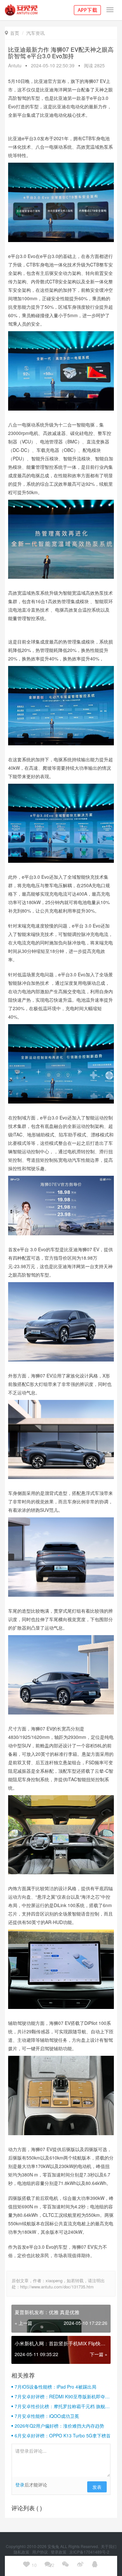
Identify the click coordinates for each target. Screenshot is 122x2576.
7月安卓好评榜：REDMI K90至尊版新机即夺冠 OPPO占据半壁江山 (62, 2396)
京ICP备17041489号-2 (89, 2552)
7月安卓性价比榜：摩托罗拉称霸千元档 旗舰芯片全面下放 (62, 2406)
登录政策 (59, 2552)
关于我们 (109, 2546)
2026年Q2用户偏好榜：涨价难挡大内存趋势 (59, 2426)
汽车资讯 (35, 33)
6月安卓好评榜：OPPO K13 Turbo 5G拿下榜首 (63, 2435)
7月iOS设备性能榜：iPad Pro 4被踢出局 (55, 2387)
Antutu (15, 65)
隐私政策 (22, 2552)
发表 (97, 2487)
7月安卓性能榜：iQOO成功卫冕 (47, 2416)
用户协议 (41, 2552)
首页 (12, 33)
